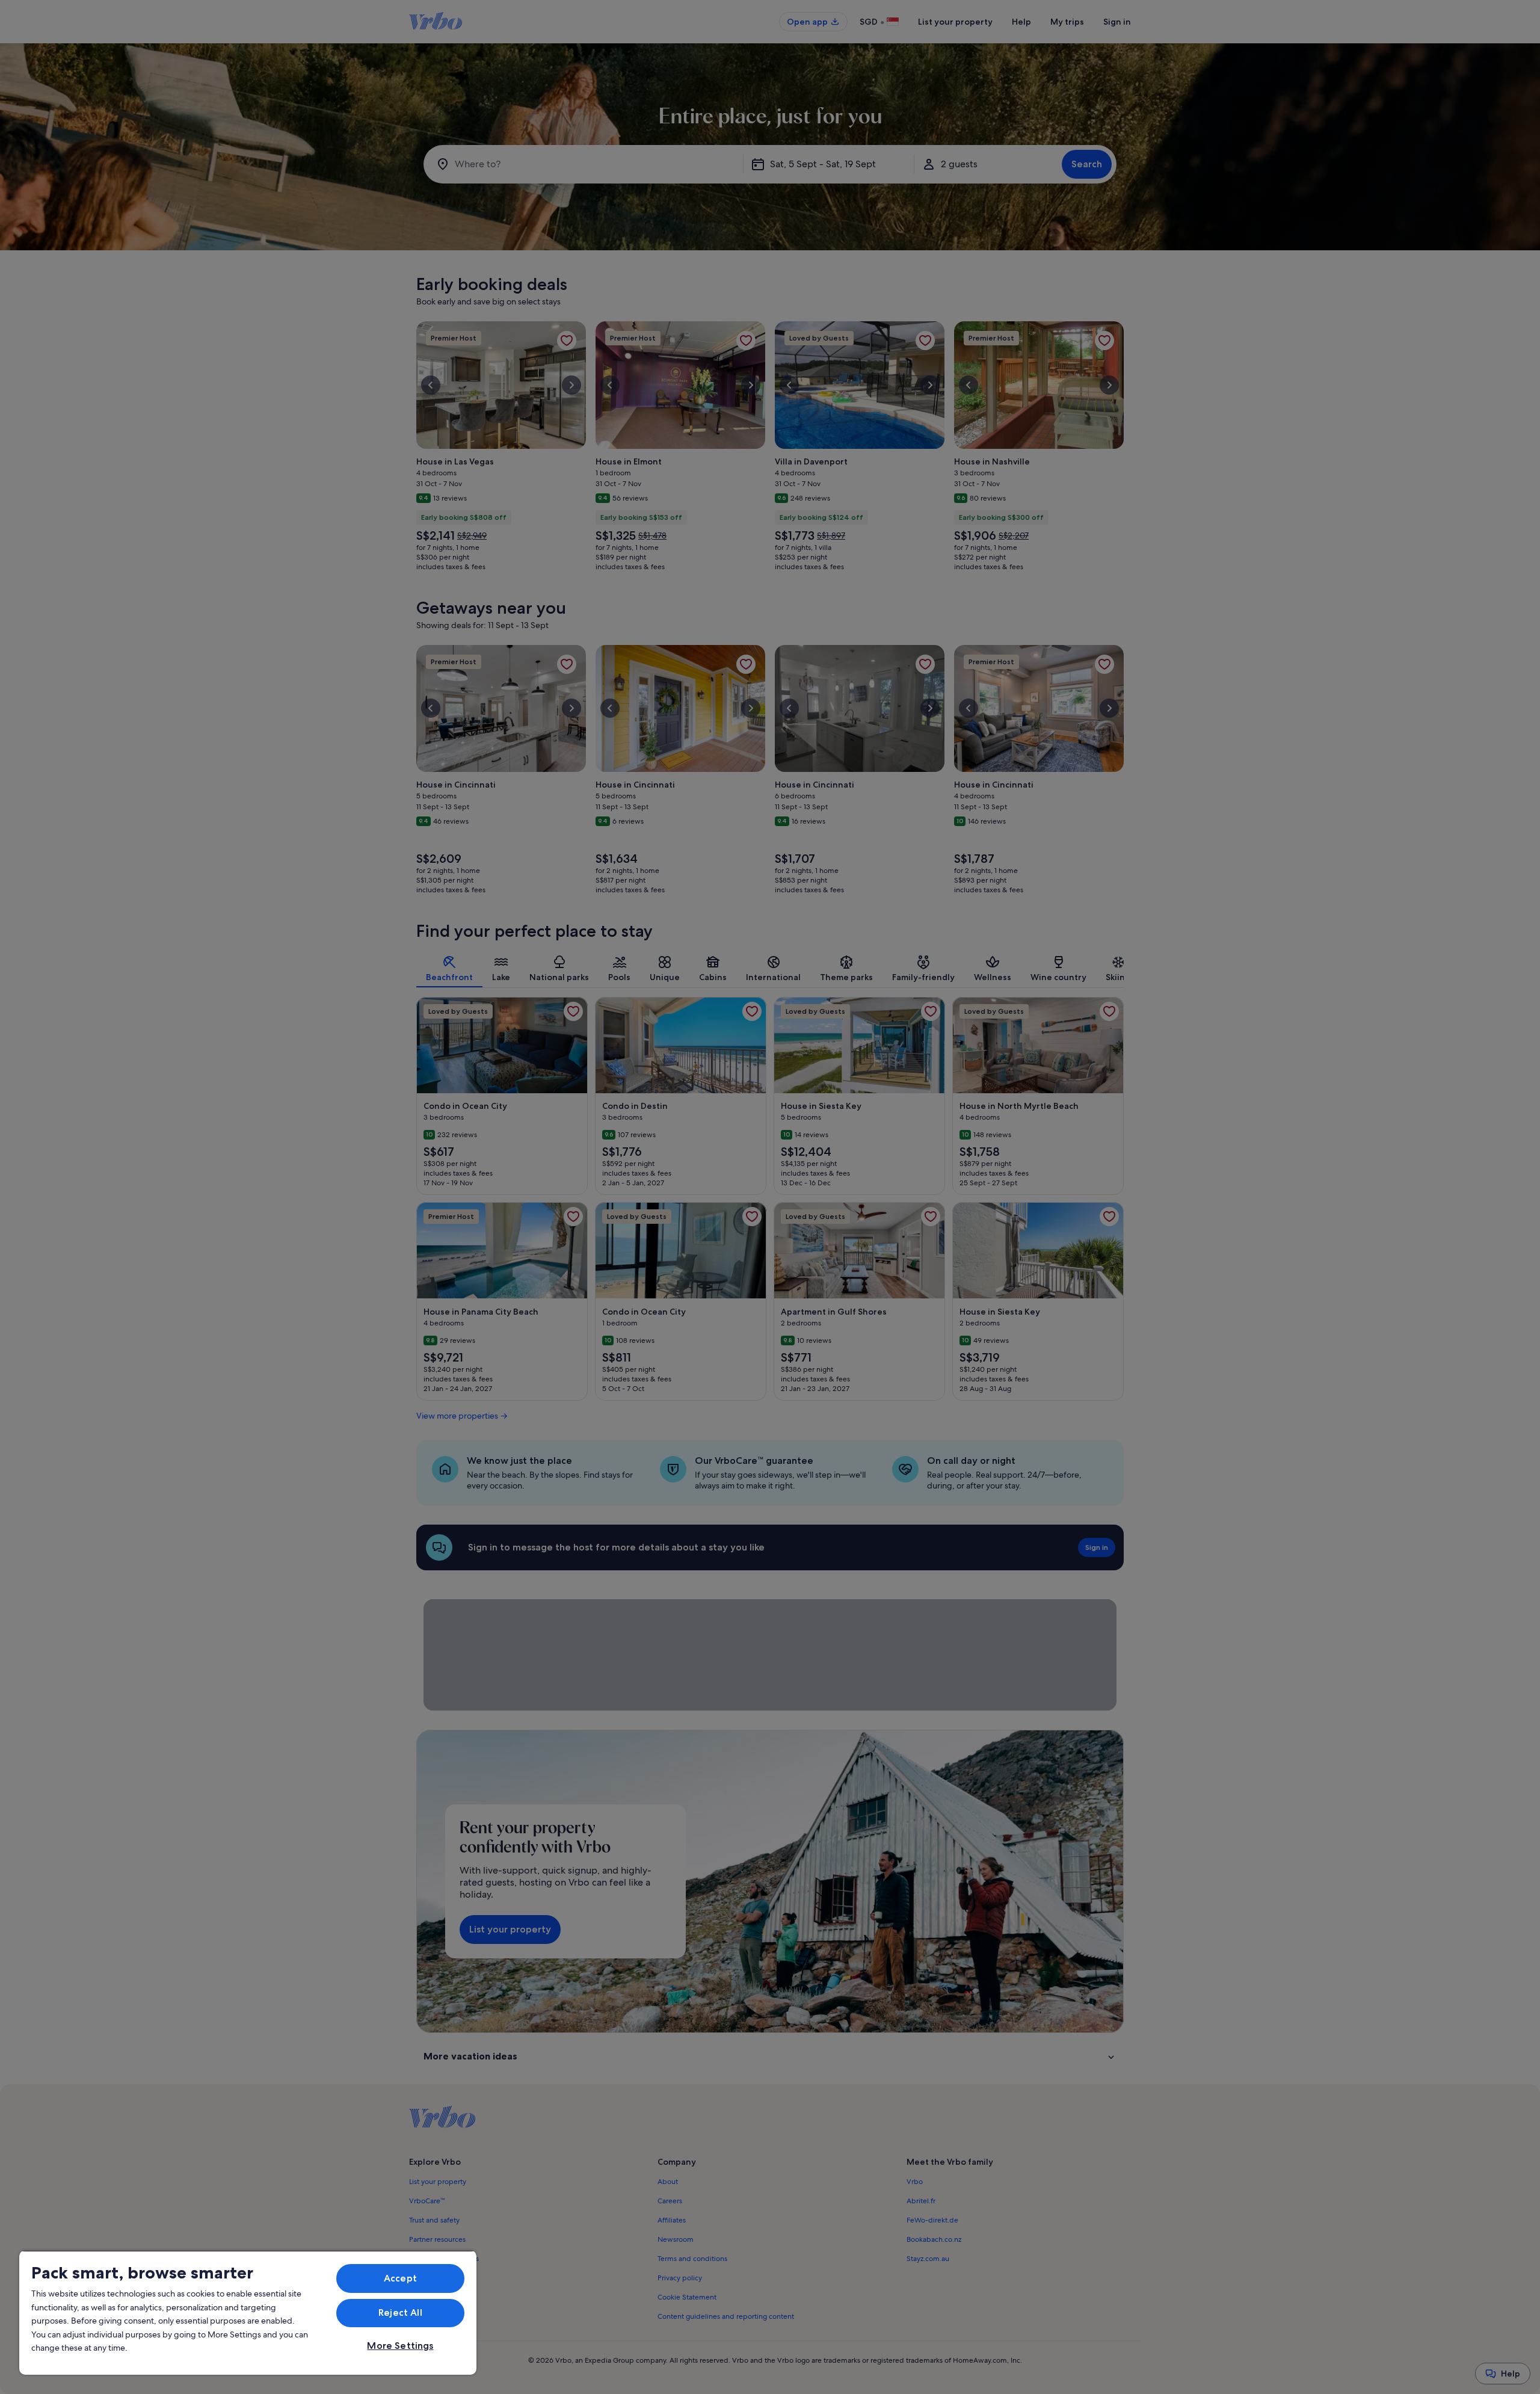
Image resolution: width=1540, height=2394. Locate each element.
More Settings (400, 2346)
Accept (400, 2278)
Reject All (400, 2312)
